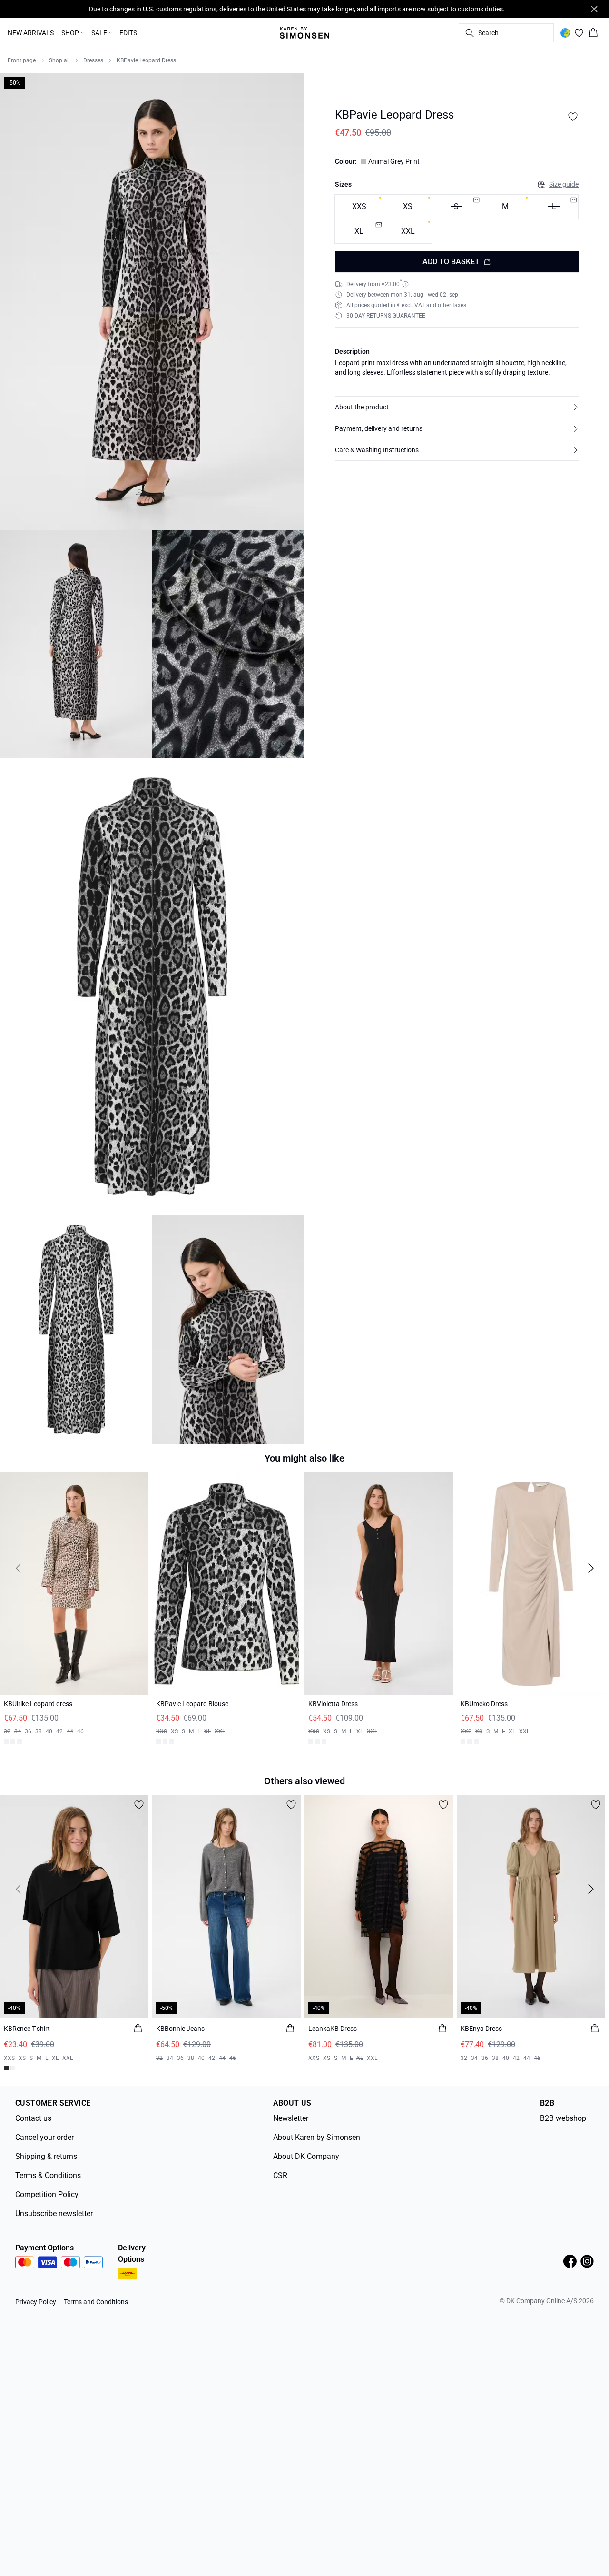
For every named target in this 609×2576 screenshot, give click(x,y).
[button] (457, 407)
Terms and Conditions (96, 2298)
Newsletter (291, 2114)
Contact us (33, 2114)
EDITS (128, 33)
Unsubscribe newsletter (54, 2210)
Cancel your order (44, 2133)
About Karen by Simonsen (317, 2133)
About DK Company (306, 2153)
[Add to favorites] (573, 117)
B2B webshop (563, 2114)
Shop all (59, 60)
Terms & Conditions (48, 2172)
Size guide (564, 184)
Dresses (93, 60)
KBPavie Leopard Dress (146, 60)
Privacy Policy (36, 2298)
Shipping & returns (46, 2153)
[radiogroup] (457, 219)
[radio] (359, 207)
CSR (280, 2172)
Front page (22, 60)
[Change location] (565, 33)
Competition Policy (47, 2191)
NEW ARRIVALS (31, 33)
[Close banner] (594, 9)
